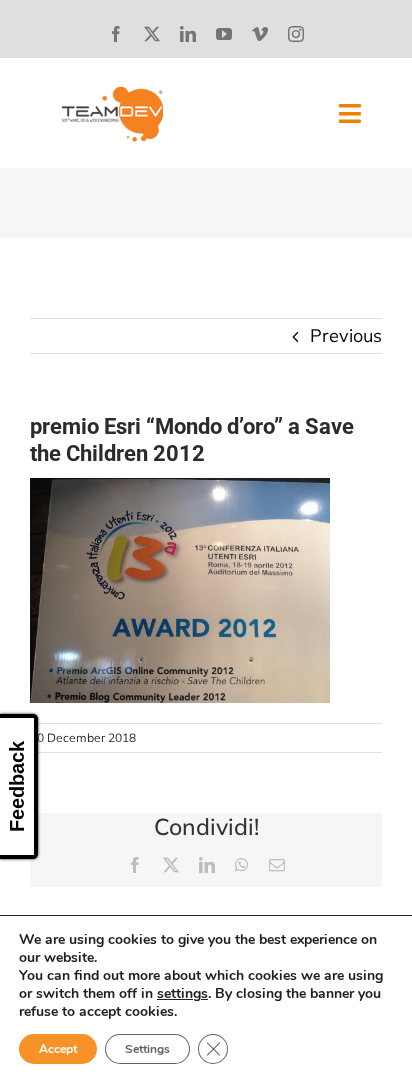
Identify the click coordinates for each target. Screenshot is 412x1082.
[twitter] (152, 34)
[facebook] (116, 34)
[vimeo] (260, 34)
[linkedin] (188, 34)
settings (182, 994)
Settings (147, 1049)
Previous (346, 335)
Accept (58, 1049)
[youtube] (224, 34)
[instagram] (296, 34)
